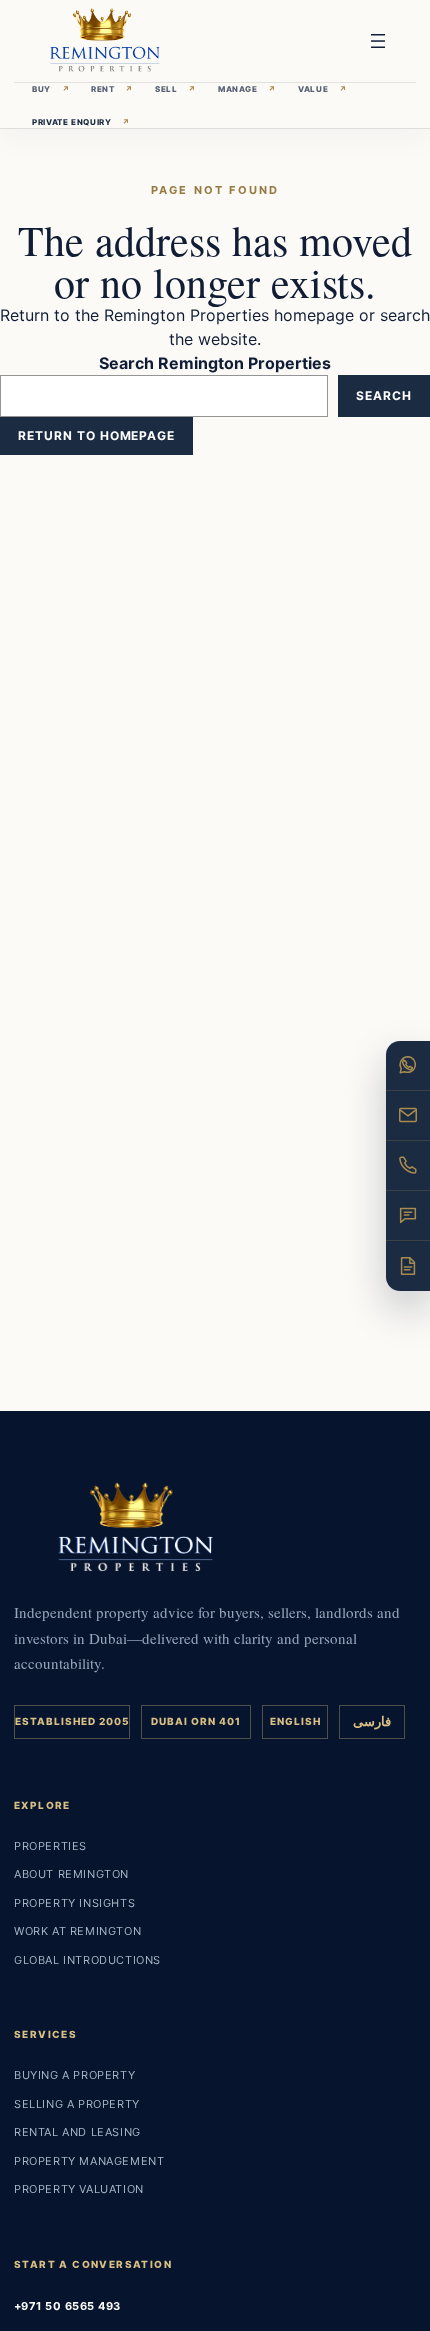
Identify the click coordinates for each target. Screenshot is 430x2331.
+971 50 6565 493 (67, 2306)
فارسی (372, 1721)
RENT (112, 89)
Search (384, 395)
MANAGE (247, 89)
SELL (176, 89)
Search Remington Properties (215, 363)
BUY (51, 89)
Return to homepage (96, 435)
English (295, 1721)
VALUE (322, 89)
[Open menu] (378, 41)
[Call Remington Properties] (408, 1166)
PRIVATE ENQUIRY (81, 122)
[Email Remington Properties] (408, 1116)
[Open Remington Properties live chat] (408, 1216)
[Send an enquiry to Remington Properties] (408, 1266)
